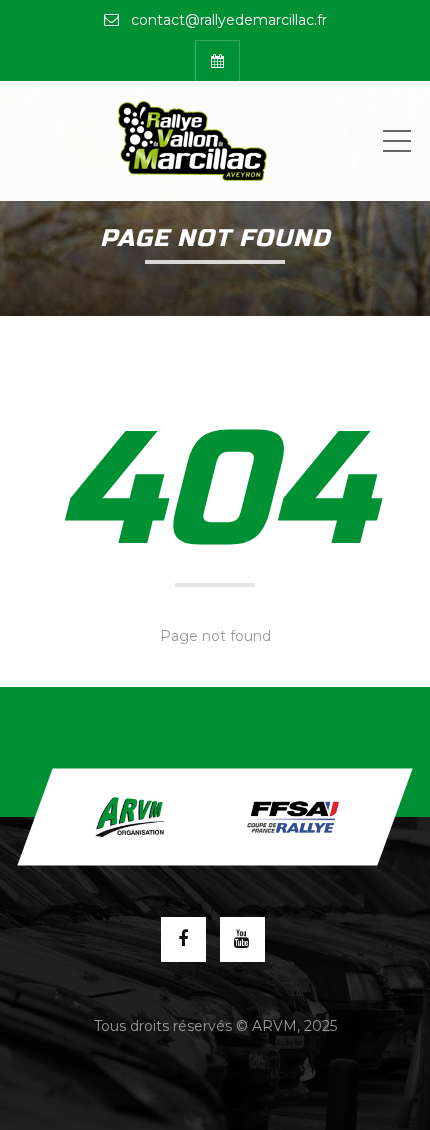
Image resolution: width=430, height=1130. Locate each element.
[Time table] (217, 60)
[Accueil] (192, 141)
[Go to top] (214, 817)
